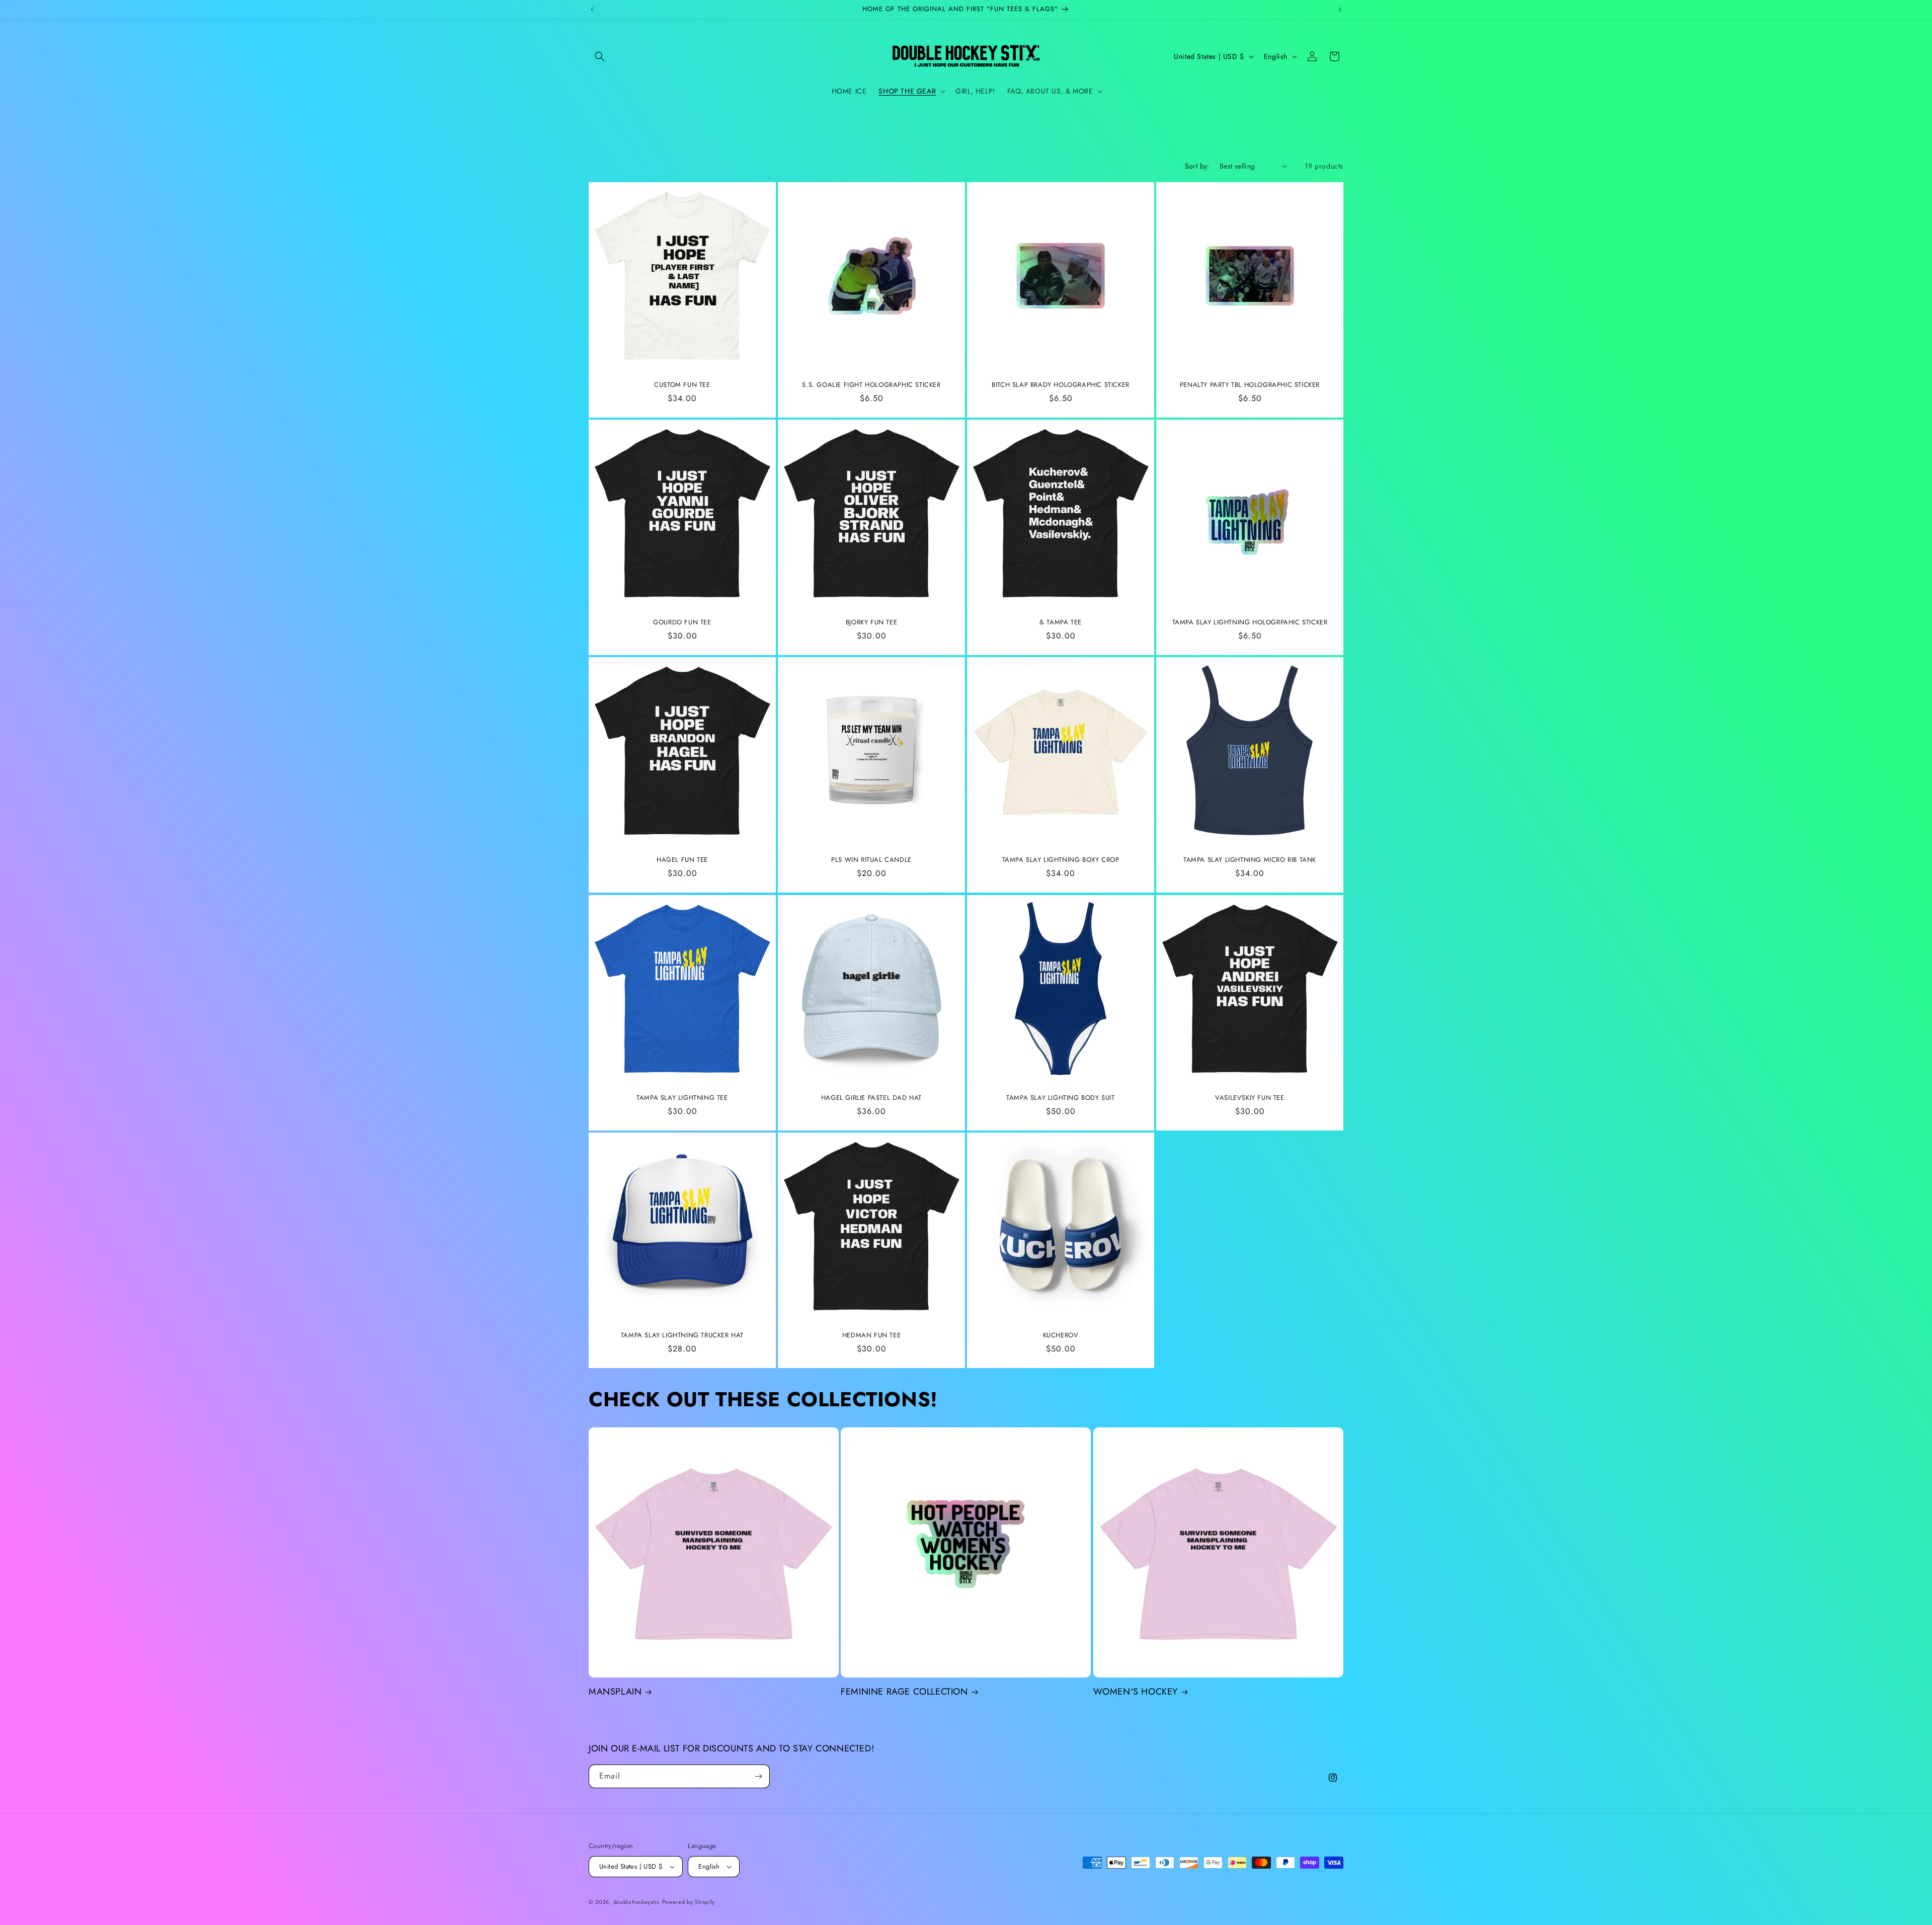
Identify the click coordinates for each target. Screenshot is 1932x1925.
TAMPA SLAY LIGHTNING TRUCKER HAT (682, 1336)
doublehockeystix (636, 1902)
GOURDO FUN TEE (682, 623)
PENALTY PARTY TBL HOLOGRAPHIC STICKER (1250, 385)
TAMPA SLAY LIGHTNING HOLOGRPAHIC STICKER (1250, 623)
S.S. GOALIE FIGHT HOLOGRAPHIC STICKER (871, 385)
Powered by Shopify (689, 1902)
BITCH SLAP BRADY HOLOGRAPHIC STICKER (1061, 385)
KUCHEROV (1061, 1336)
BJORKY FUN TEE (871, 623)
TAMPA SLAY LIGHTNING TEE (682, 1098)
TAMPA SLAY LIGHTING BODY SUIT (1060, 1098)
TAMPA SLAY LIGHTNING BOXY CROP (1061, 860)
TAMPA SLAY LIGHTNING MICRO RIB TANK (1250, 860)
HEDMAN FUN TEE (871, 1336)
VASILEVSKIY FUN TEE (1250, 1098)
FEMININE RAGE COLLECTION (904, 1692)
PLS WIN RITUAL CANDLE (871, 860)
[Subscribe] (758, 1776)
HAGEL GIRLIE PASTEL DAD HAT (871, 1098)
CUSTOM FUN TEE (682, 385)
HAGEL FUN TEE (682, 860)
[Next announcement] (1340, 10)
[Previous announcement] (592, 10)
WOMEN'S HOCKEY (1136, 1692)
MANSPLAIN (615, 1692)
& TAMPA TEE (1061, 623)
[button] (600, 56)
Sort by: (1197, 166)
